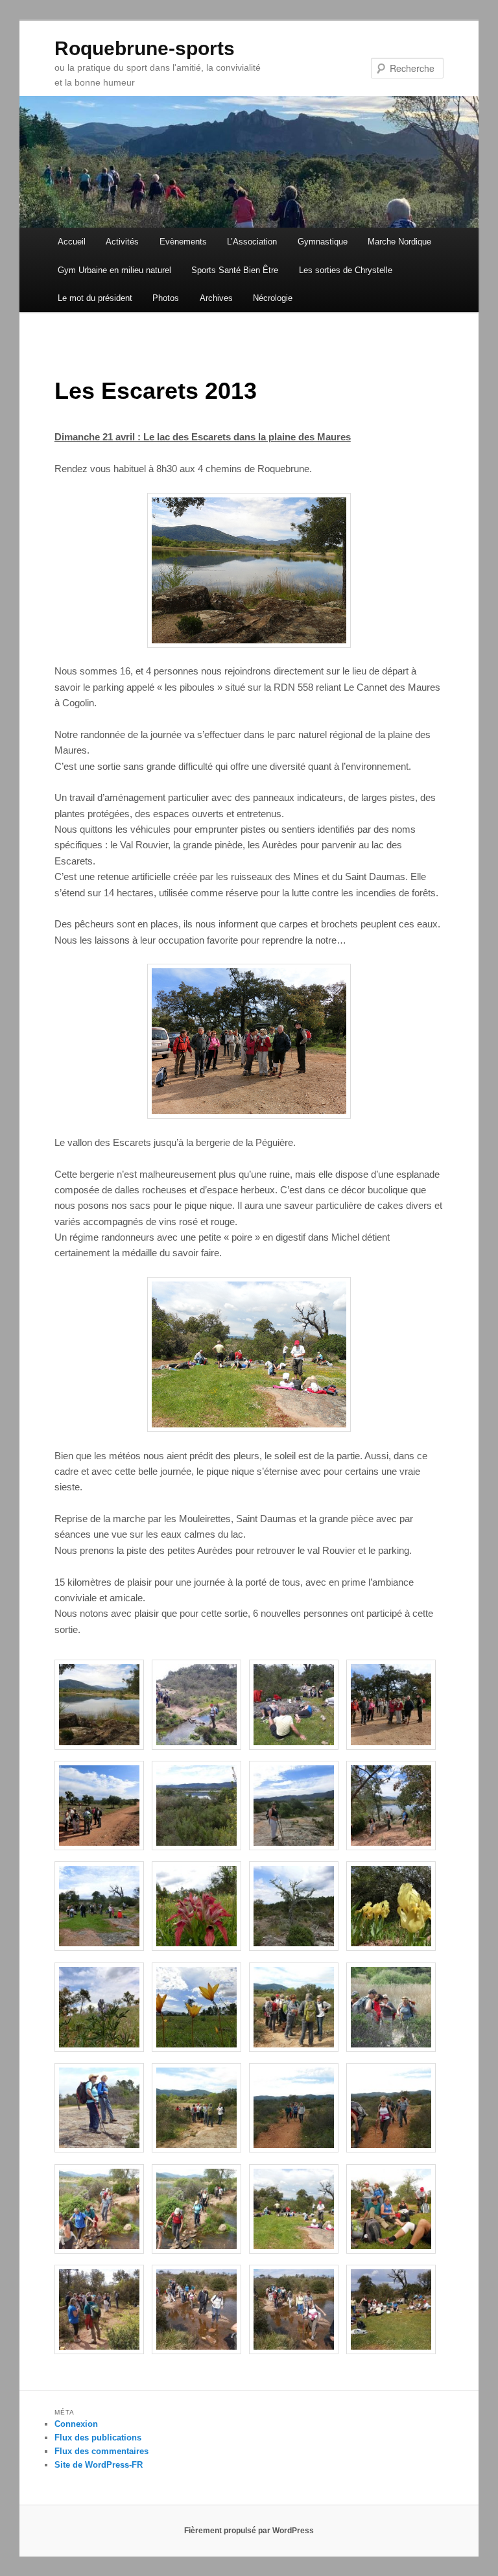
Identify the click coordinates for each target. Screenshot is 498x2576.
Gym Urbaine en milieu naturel (114, 270)
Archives (216, 298)
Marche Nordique (399, 242)
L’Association (252, 242)
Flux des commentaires (101, 2451)
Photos (166, 298)
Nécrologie (273, 298)
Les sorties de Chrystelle (346, 270)
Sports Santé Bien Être (235, 270)
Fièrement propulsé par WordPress (249, 2531)
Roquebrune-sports (145, 48)
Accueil (72, 242)
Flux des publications (98, 2438)
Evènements (183, 242)
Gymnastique (323, 242)
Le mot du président (95, 298)
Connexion (76, 2424)
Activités (122, 242)
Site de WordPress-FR (99, 2465)
